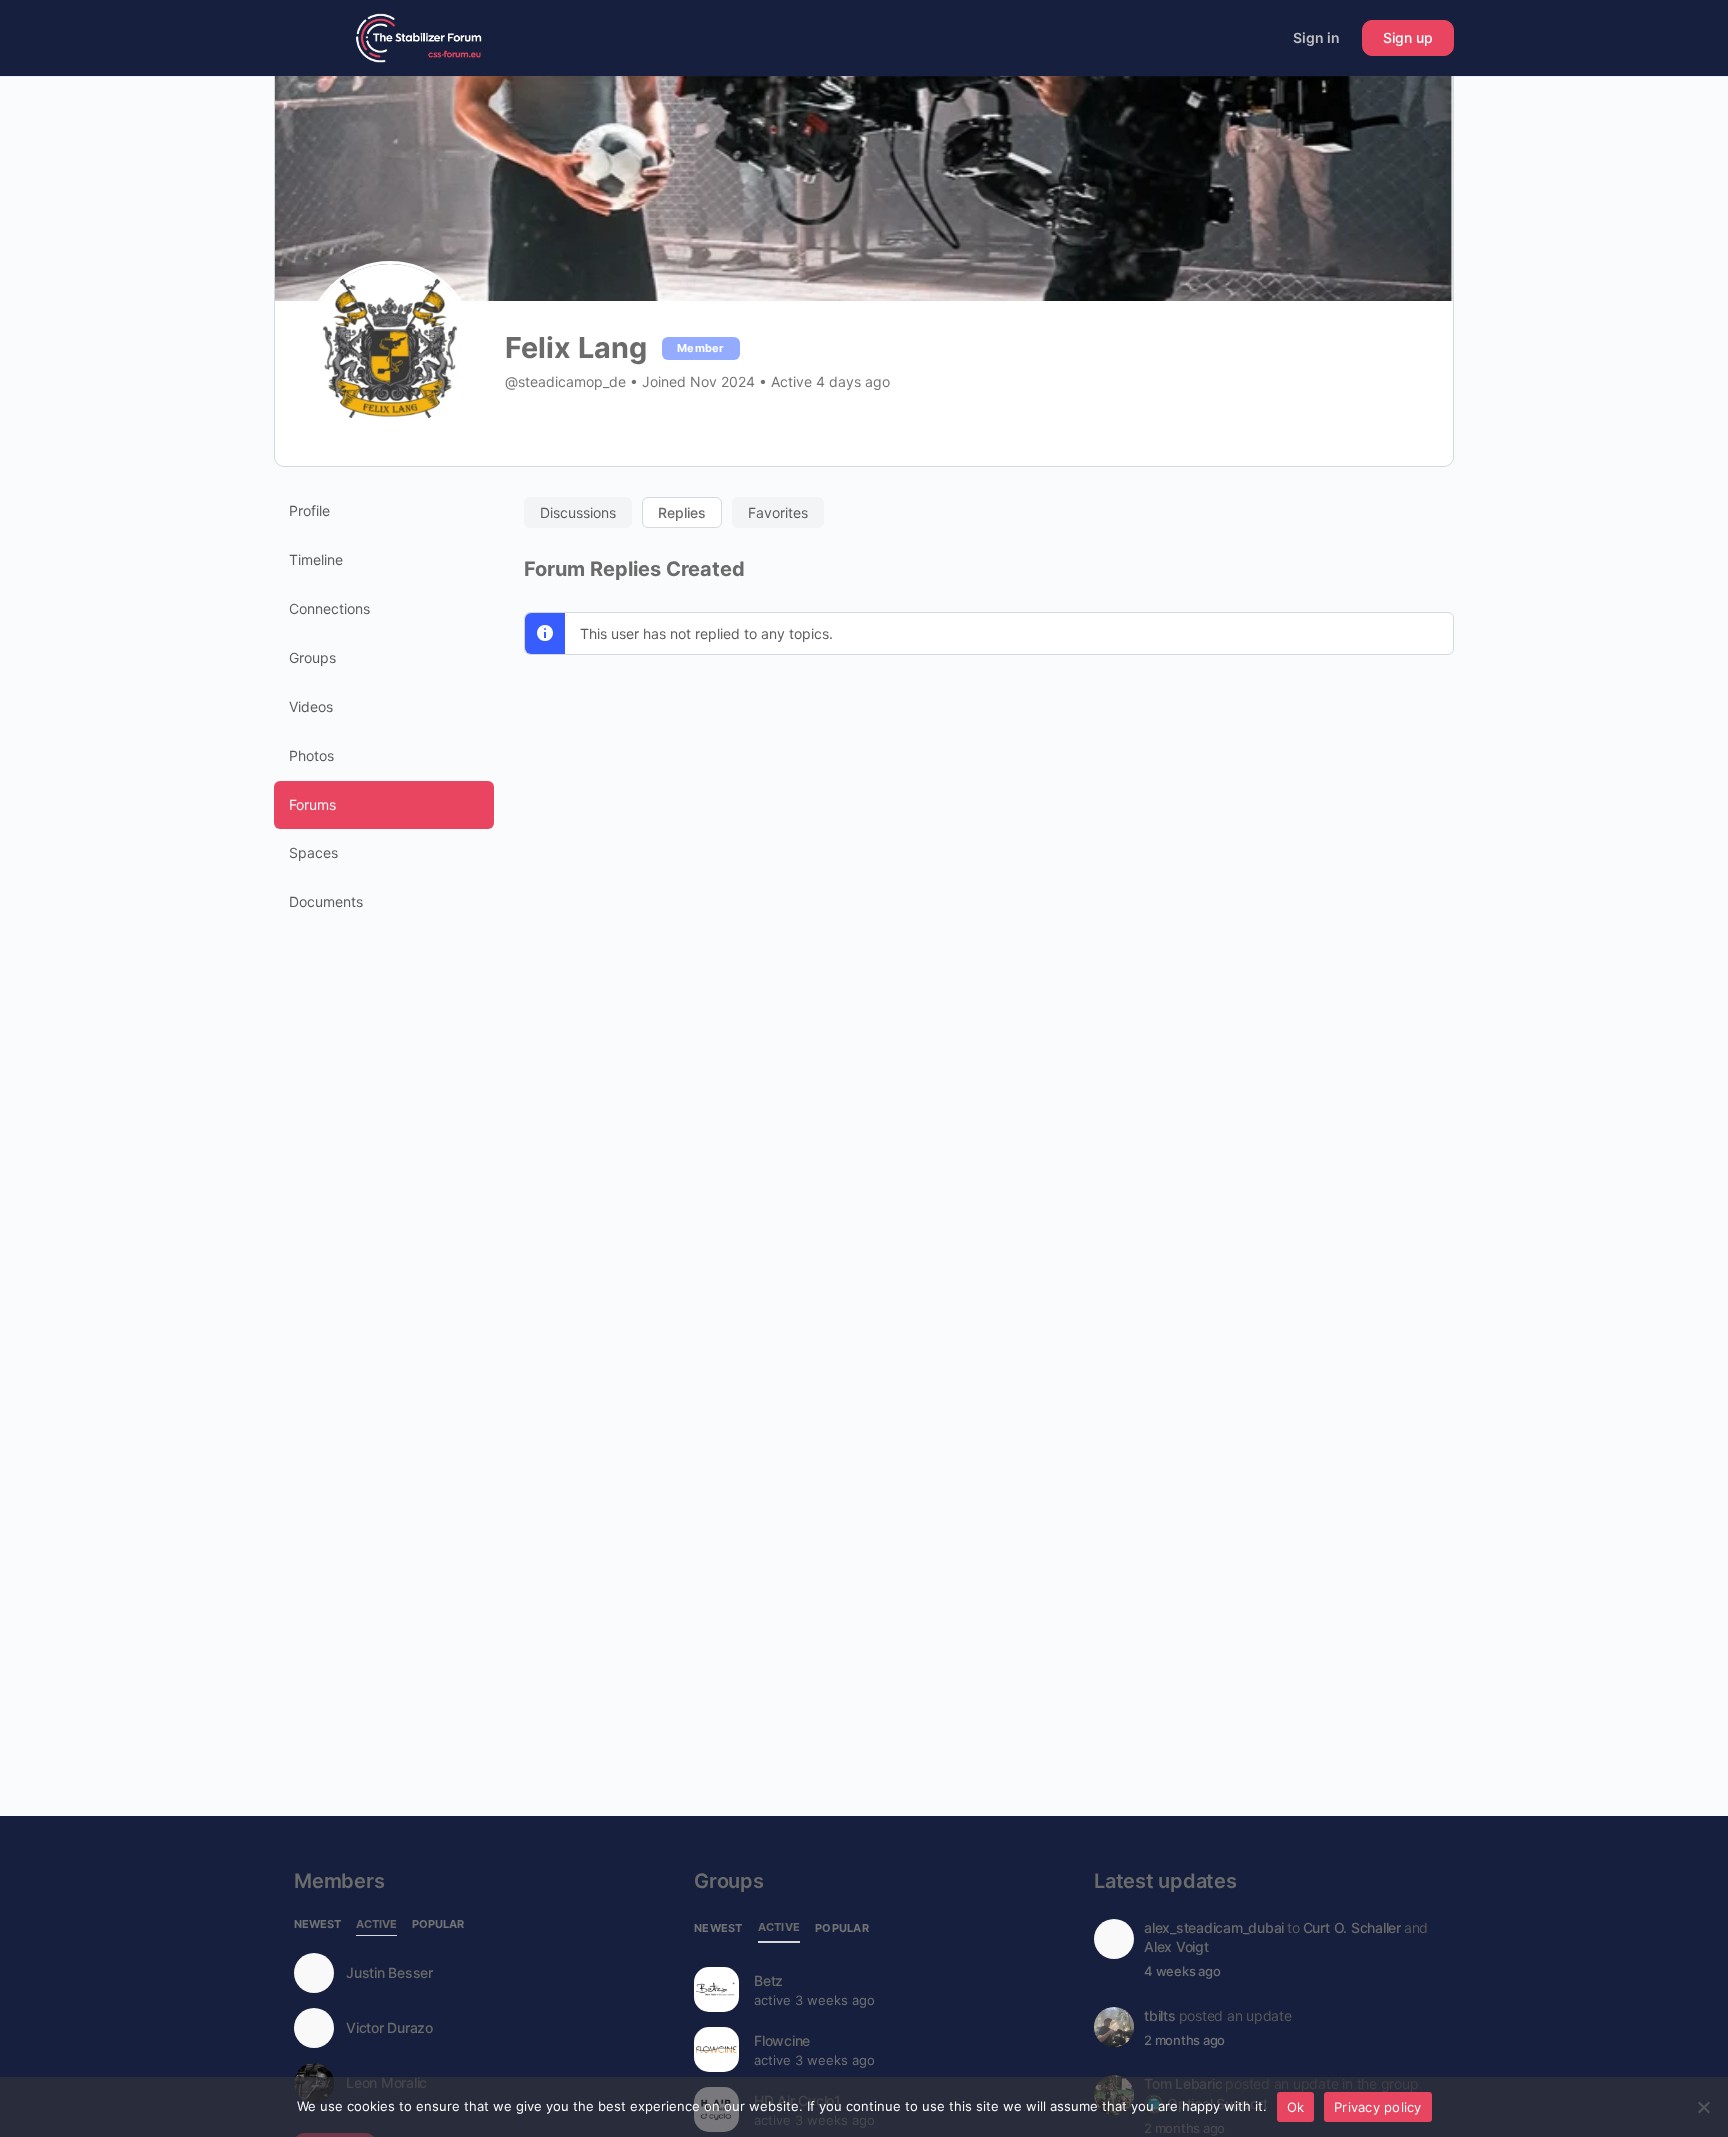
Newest (317, 1925)
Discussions (578, 512)
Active (376, 1925)
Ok (1296, 2107)
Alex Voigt (1176, 1946)
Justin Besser (389, 1973)
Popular (438, 1925)
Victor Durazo (389, 2028)
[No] (1703, 2107)
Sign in (1316, 37)
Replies (682, 512)
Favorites (778, 512)
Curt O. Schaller (1352, 1927)
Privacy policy (1378, 2107)
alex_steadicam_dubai (1214, 1927)
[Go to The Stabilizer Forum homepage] (419, 36)
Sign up (1408, 37)
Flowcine (782, 2040)
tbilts (1160, 2015)
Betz (768, 1980)
